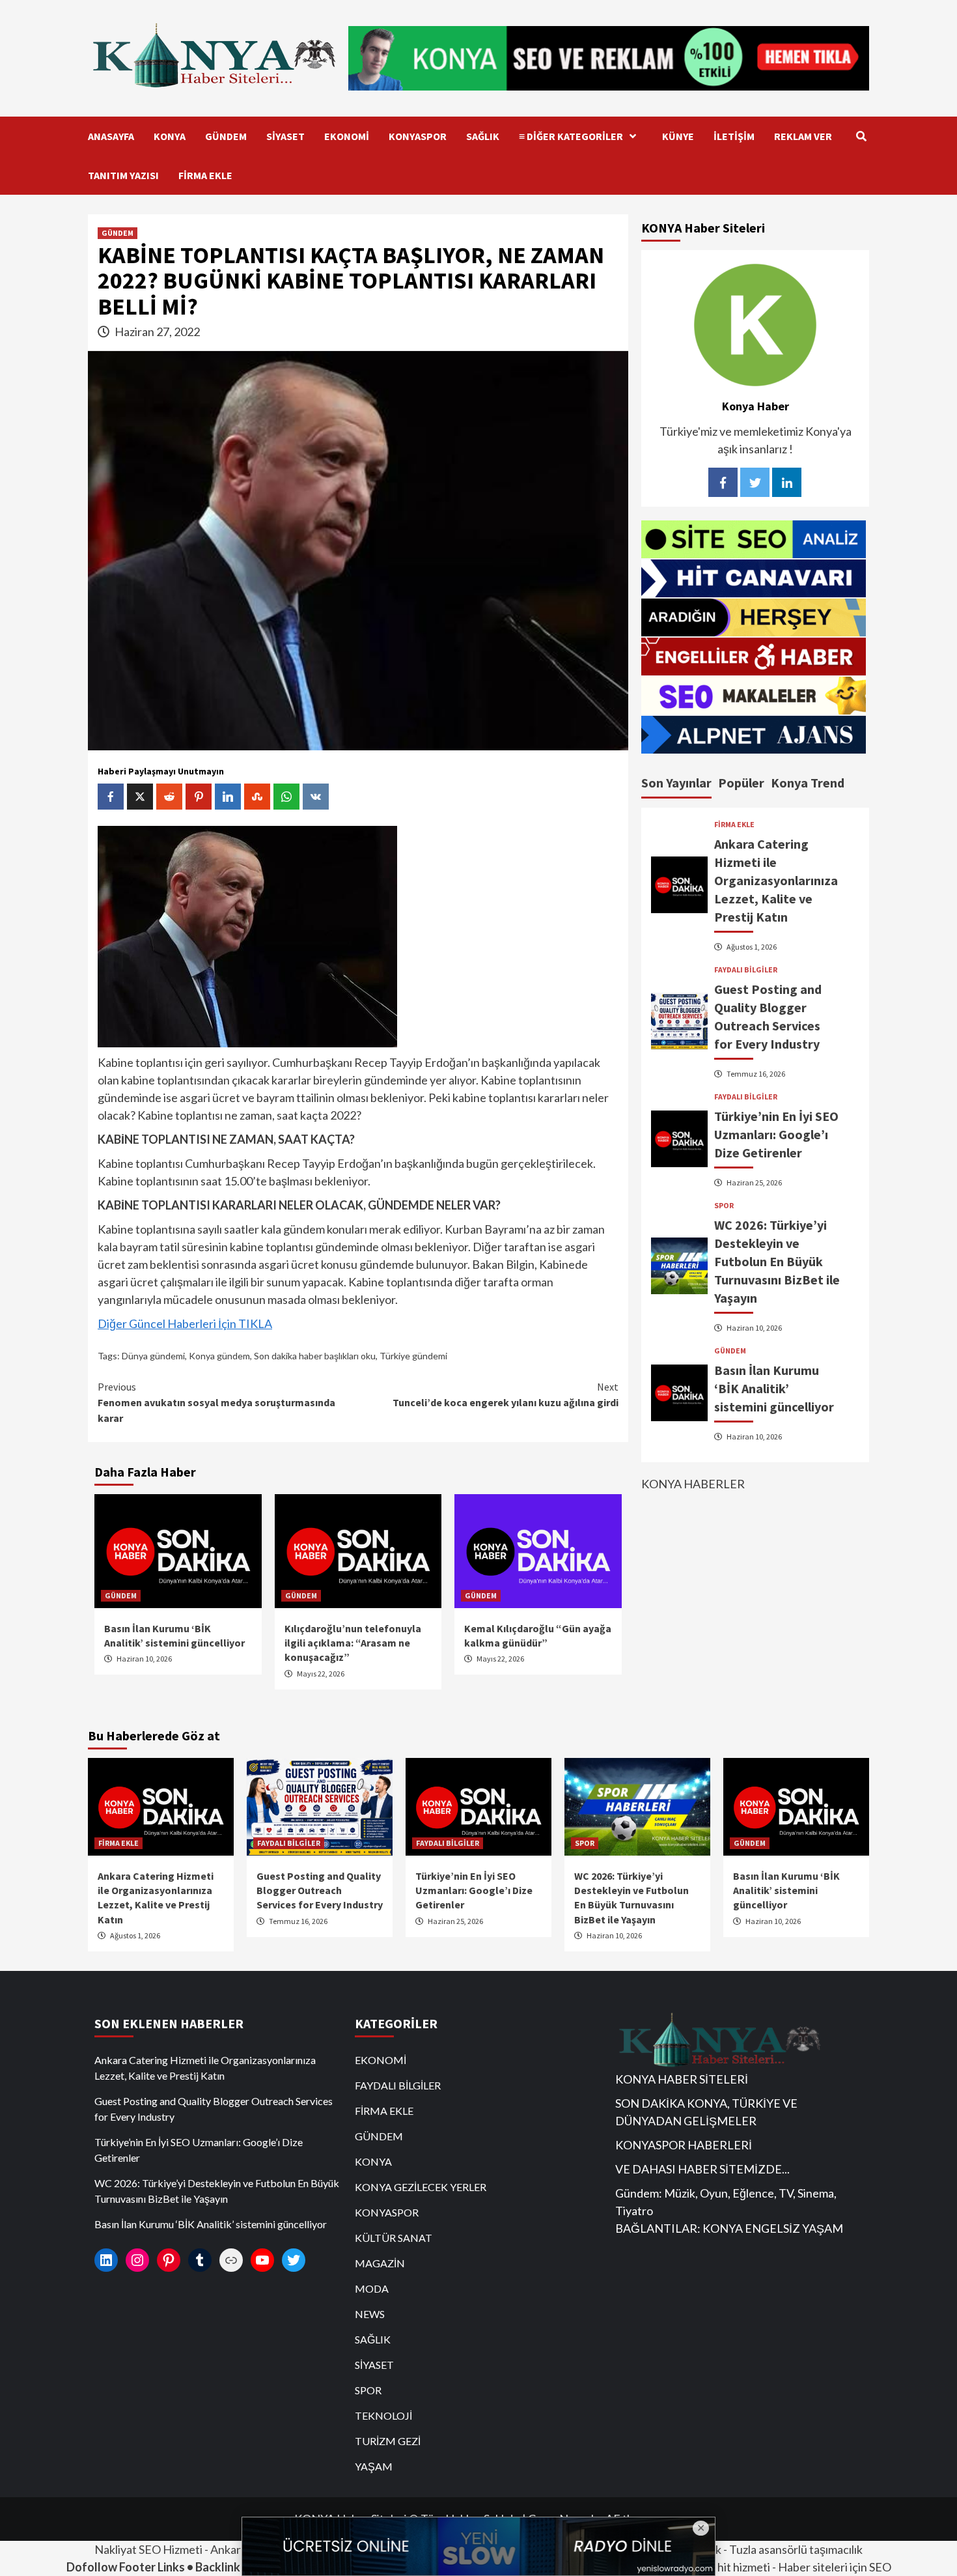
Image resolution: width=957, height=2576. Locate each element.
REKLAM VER (803, 136)
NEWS (370, 2314)
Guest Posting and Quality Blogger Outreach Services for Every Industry (320, 1890)
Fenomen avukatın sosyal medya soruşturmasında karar (216, 1402)
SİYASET (285, 136)
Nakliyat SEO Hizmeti (148, 2549)
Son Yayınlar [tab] (676, 783)
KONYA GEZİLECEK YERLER (421, 2187)
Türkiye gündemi (413, 1356)
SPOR (724, 1205)
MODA (372, 2288)
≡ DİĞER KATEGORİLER (571, 136)
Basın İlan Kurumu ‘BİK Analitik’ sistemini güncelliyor (774, 1388)
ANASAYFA (111, 136)
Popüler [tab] (741, 783)
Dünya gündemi (153, 1356)
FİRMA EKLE (205, 175)
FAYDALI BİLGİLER (746, 969)
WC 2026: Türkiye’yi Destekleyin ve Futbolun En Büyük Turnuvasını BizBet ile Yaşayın (777, 1261)
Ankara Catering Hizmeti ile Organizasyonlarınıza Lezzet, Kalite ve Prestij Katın (776, 880)
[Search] (861, 136)
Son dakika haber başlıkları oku (315, 1356)
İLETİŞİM (734, 136)
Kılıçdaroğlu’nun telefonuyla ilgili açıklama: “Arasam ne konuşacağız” (353, 1643)
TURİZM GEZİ (388, 2441)
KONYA (170, 136)
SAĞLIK (483, 136)
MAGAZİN (380, 2263)
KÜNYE (678, 136)
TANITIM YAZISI (123, 175)
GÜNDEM (226, 136)
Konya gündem (219, 1356)
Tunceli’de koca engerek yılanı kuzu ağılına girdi (506, 1394)
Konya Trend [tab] (808, 783)
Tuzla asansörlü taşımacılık (796, 2549)
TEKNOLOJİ (383, 2415)
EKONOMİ (347, 136)
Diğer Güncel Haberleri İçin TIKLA (185, 1323)
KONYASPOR (418, 136)
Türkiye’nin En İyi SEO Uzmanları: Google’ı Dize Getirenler (776, 1134)
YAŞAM (374, 2466)
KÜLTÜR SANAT (394, 2238)
